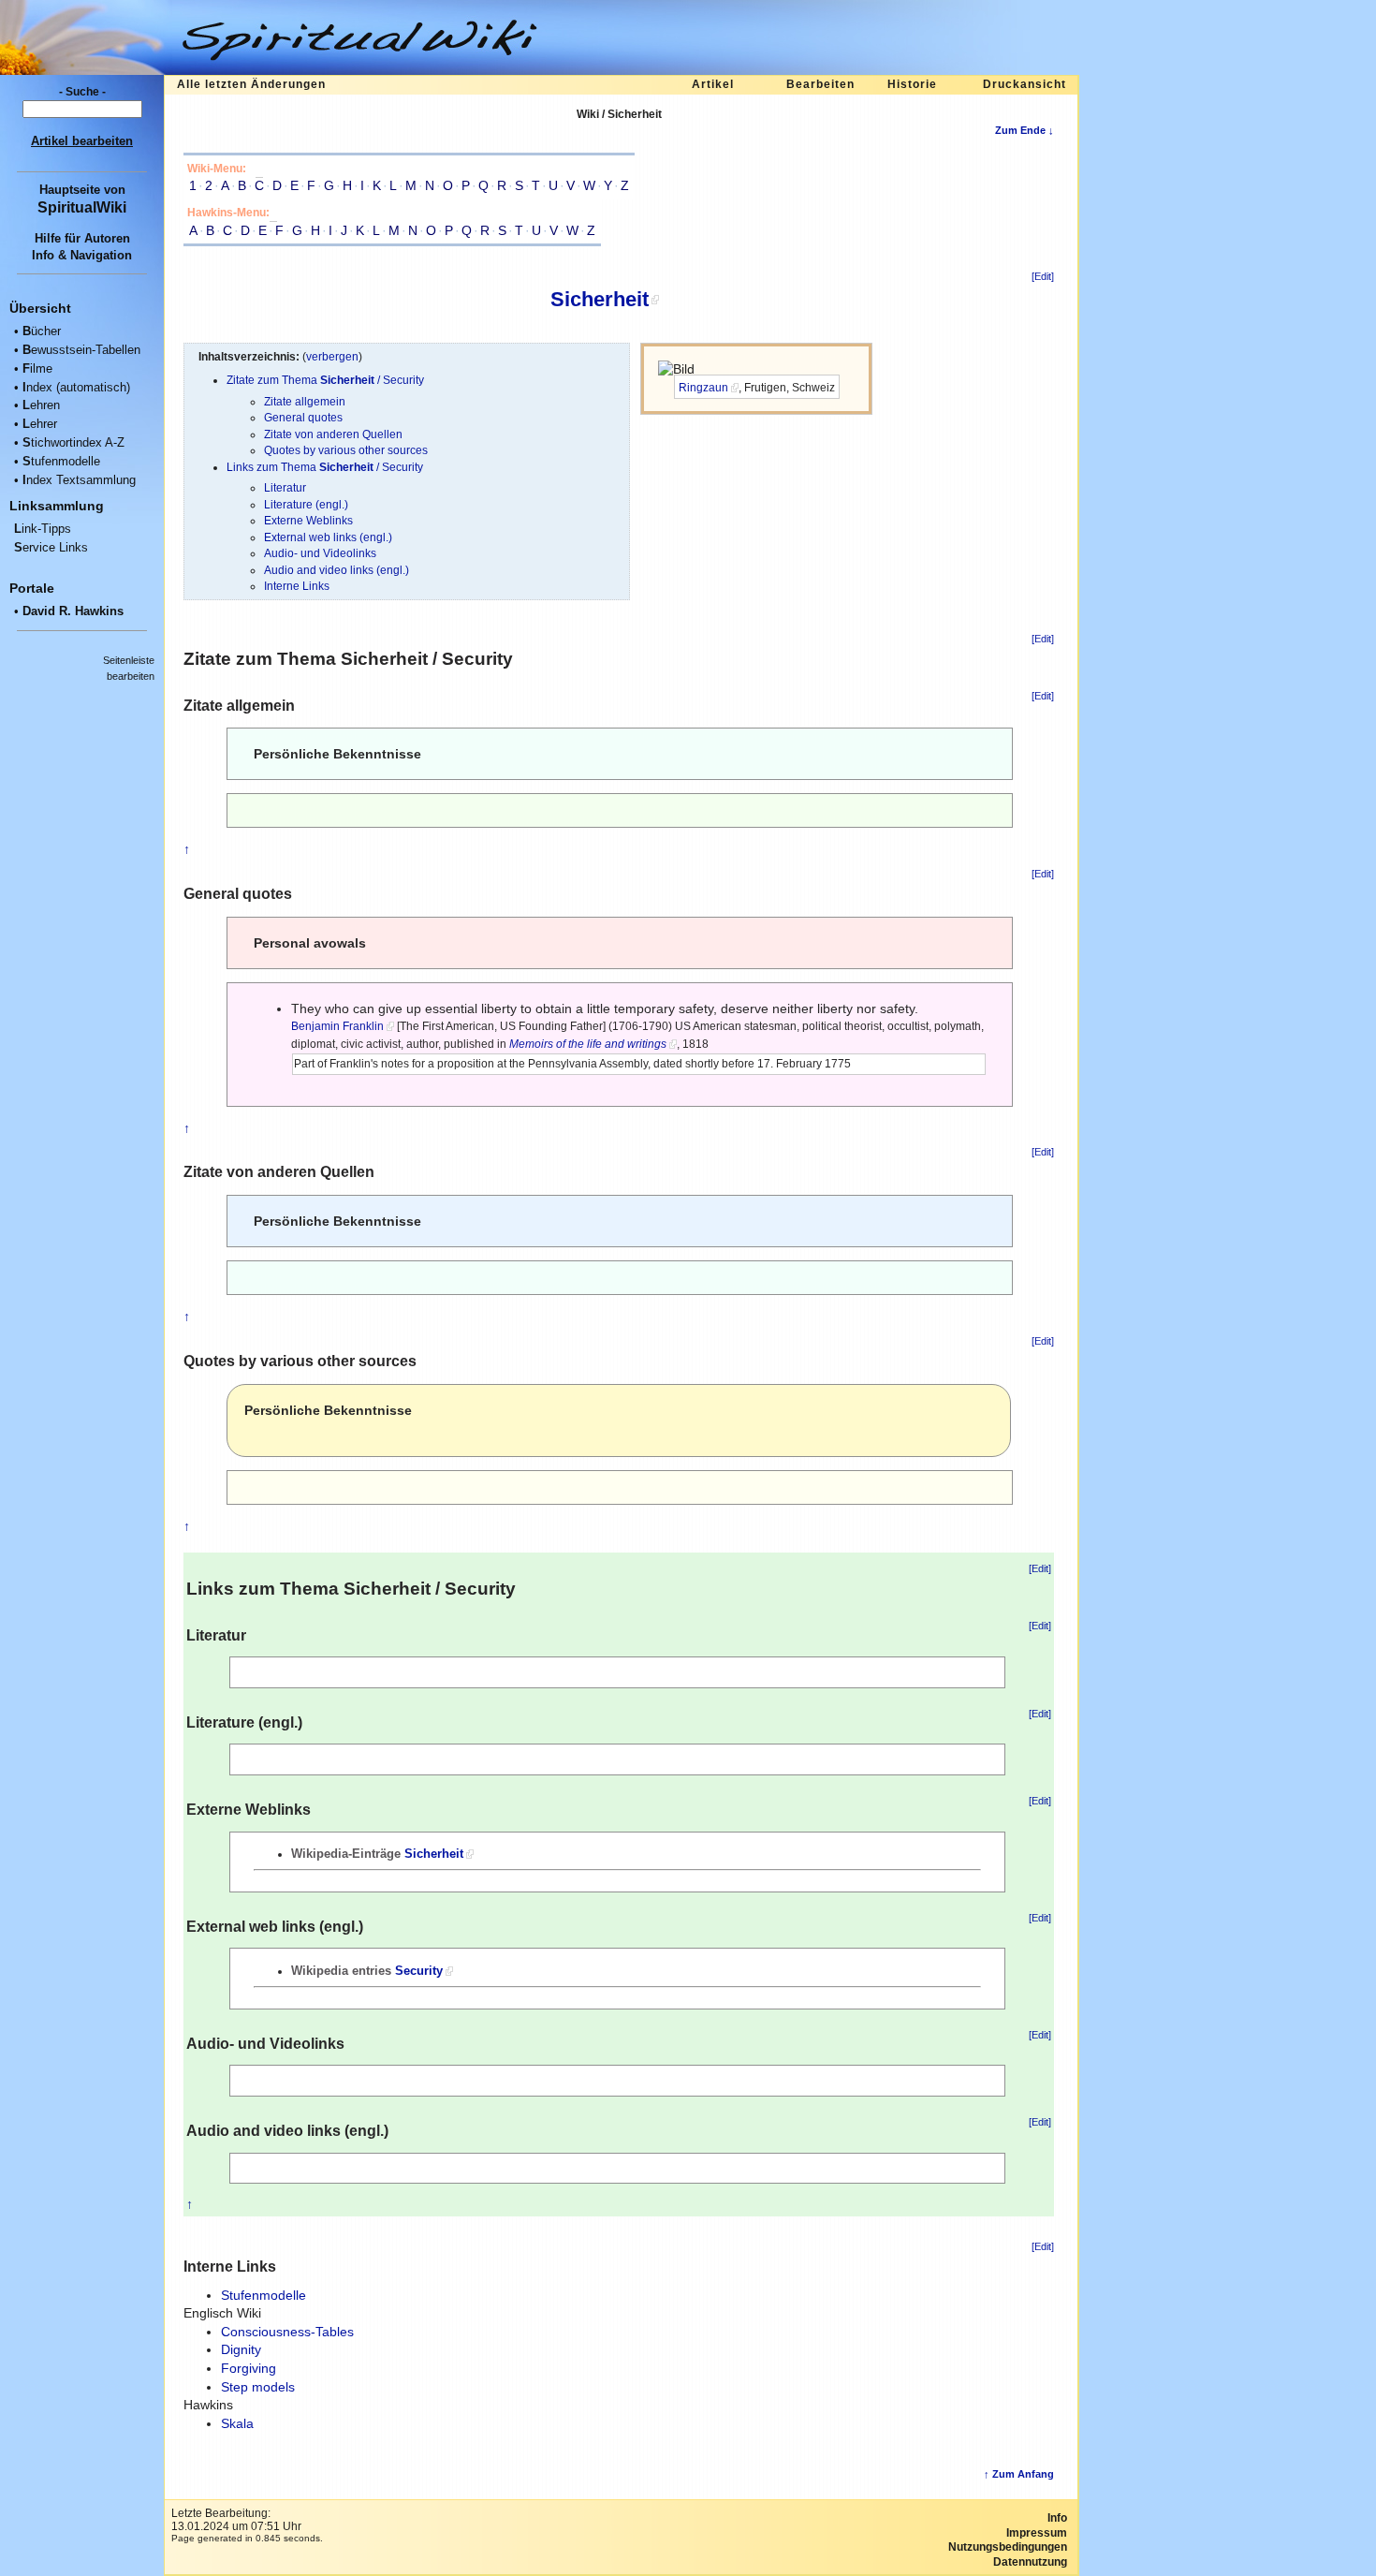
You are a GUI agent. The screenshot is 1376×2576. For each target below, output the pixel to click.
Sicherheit (600, 299)
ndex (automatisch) (76, 387)
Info (1057, 2518)
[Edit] (1043, 276)
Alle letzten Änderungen (251, 84)
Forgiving (249, 2368)
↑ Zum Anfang (1019, 2474)
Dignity (241, 2349)
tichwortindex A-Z (73, 442)
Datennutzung (1030, 2562)
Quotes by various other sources (346, 450)
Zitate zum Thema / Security (325, 380)
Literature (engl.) (306, 504)
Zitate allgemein (305, 401)
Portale (32, 588)
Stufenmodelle (263, 2295)
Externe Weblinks (308, 520)
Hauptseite (70, 190)
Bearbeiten (820, 84)
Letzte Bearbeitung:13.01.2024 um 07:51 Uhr (236, 2520)
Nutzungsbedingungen (1008, 2547)
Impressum (1037, 2533)
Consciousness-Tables (287, 2332)
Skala (237, 2423)
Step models (258, 2387)
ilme (37, 368)
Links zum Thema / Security (325, 467)
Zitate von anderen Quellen (333, 434)
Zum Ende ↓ (1025, 130)
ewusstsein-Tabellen (81, 350)
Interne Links (297, 586)
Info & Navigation (82, 255)
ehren (41, 405)
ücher (42, 331)
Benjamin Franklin (337, 1026)
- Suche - (82, 92)
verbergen (332, 356)
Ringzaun (703, 387)
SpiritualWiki (82, 207)
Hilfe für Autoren (82, 238)
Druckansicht (1025, 84)
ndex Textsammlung (79, 480)
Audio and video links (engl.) (337, 570)
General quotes (303, 417)
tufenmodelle (61, 461)
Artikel (713, 84)
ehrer (40, 424)
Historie (912, 84)
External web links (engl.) (328, 537)
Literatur (285, 487)
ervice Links (51, 547)
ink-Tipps (43, 529)
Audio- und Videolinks (320, 553)
